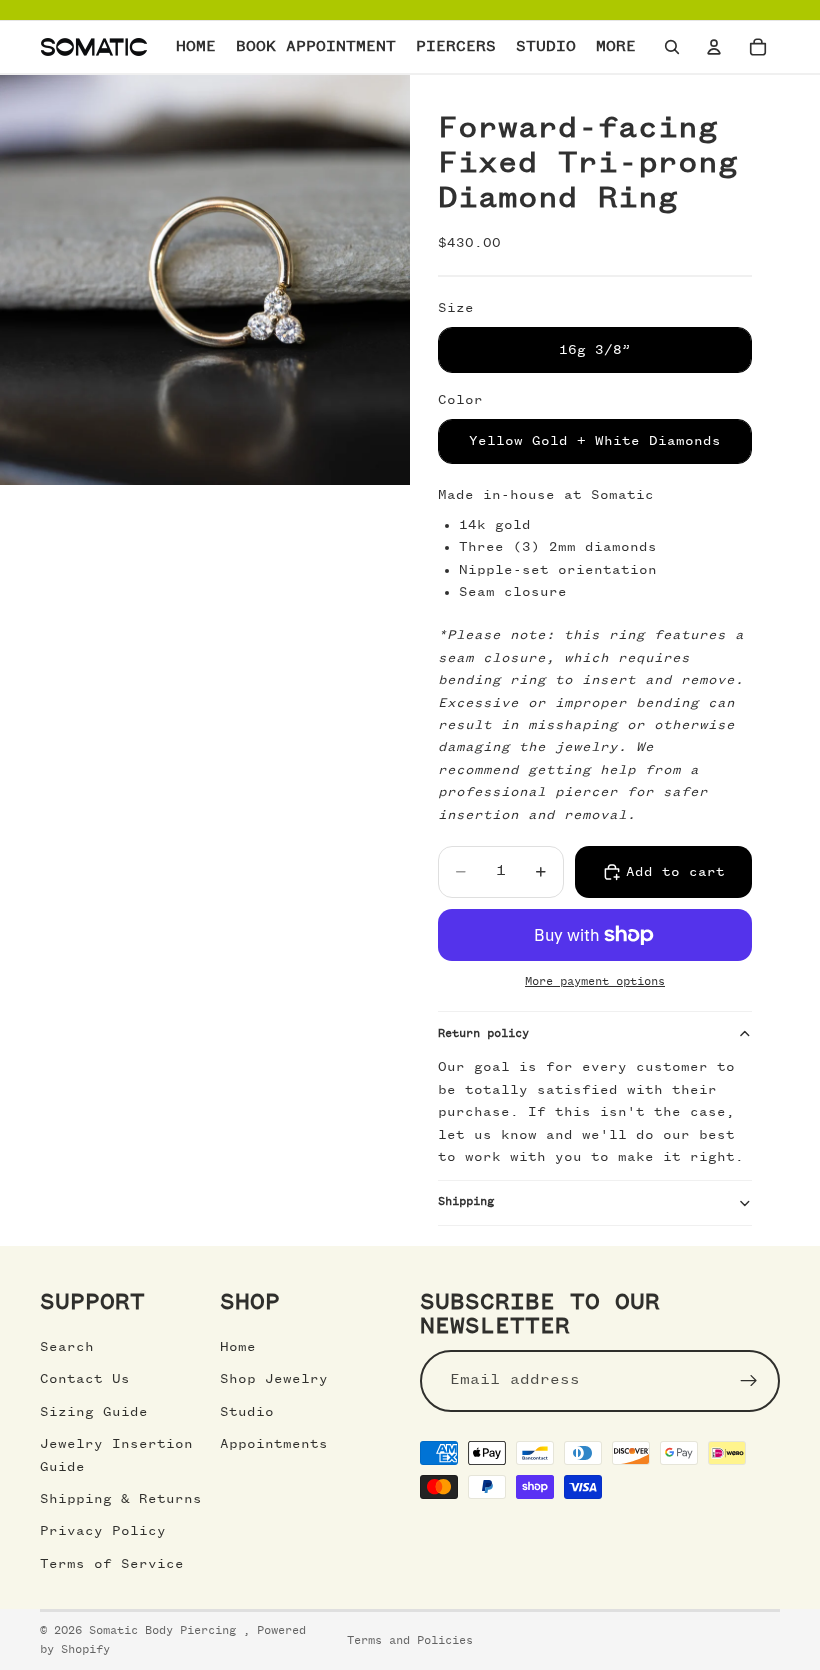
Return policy (483, 1034)
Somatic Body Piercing (166, 1631)
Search (67, 1347)
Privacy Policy (103, 1531)
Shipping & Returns (121, 1499)
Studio (247, 1412)
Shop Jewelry (274, 1379)
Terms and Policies (410, 1641)
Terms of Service (112, 1564)
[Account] (714, 47)
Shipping (466, 1202)
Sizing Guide (94, 1412)
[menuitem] (616, 47)
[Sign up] (749, 1381)
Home (238, 1347)
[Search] (672, 47)
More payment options (595, 982)
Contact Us (85, 1379)
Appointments (274, 1444)
